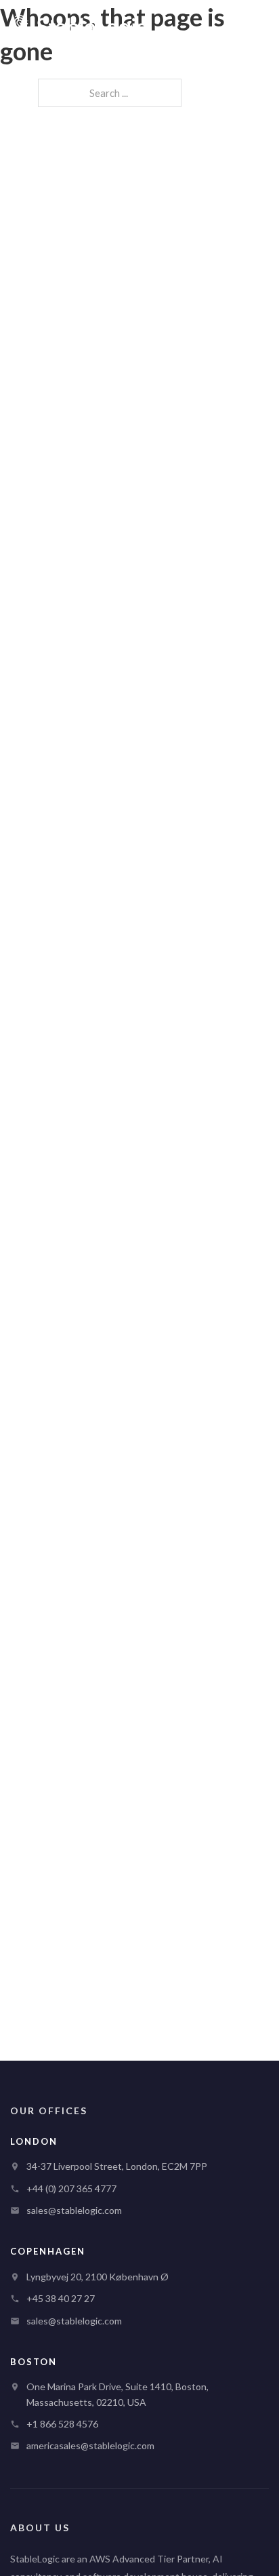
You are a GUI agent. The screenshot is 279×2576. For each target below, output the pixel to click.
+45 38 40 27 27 (61, 2298)
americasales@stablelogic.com (90, 2445)
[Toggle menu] (254, 27)
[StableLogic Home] (79, 27)
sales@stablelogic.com (74, 2210)
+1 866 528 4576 (62, 2424)
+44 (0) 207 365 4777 (71, 2188)
